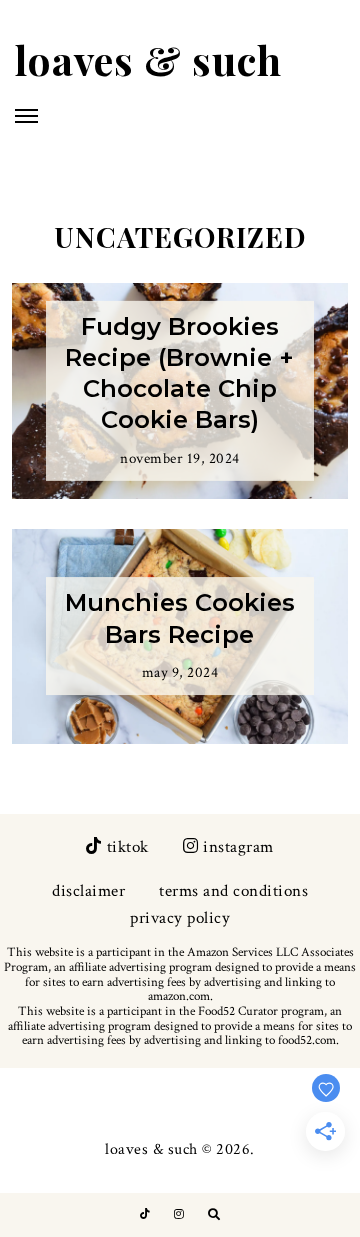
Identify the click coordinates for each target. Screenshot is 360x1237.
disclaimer (88, 891)
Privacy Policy (180, 918)
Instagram (238, 847)
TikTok (128, 847)
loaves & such (148, 59)
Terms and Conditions (233, 891)
